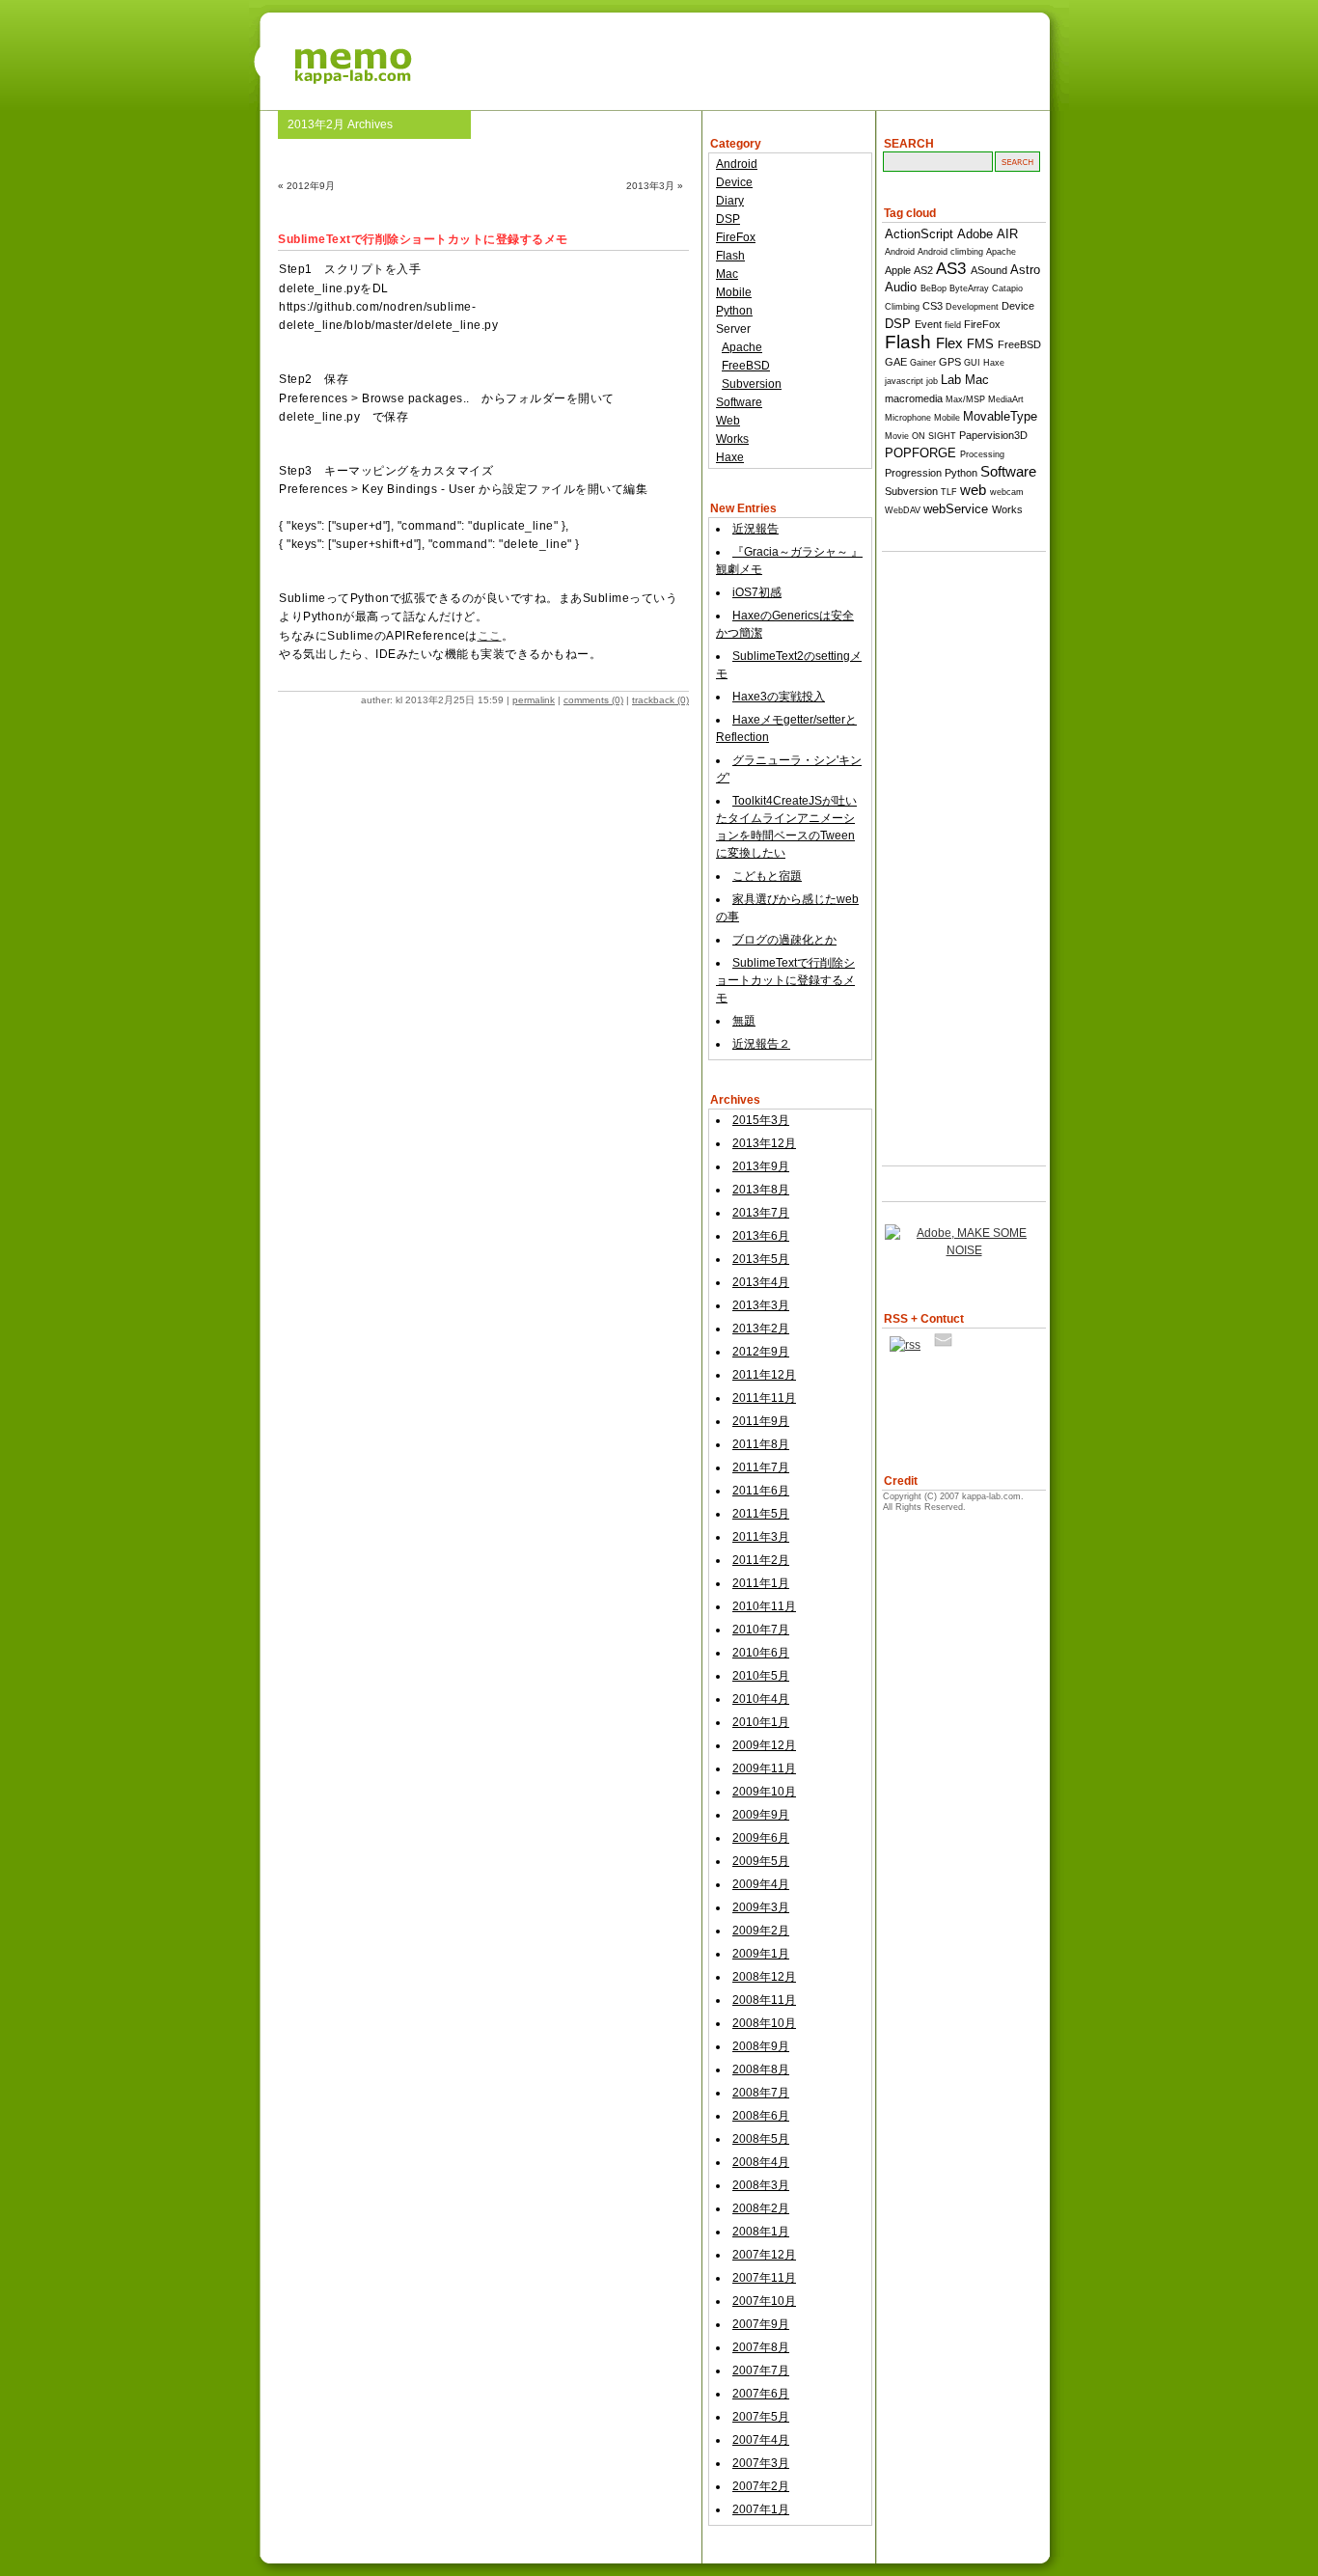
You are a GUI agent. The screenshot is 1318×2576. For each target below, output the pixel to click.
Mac (727, 274)
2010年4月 (761, 1699)
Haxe (730, 457)
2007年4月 (761, 2440)
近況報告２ (761, 1044)
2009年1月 (761, 1954)
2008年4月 (761, 2162)
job (932, 381)
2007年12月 (764, 2255)
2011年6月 (761, 1491)
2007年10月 (764, 2301)
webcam (1007, 492)
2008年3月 (761, 2185)
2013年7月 (761, 1213)
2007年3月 (761, 2463)
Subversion (752, 384)
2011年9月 (761, 1421)
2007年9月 (761, 2324)
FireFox (736, 237)
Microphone (908, 418)
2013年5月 (761, 1259)
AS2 (923, 270)
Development (972, 307)
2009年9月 (761, 1815)
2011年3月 (761, 1537)
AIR (1007, 234)
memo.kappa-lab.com (659, 53)
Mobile (734, 292)
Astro (1025, 270)
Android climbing (950, 252)
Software (739, 402)
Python (734, 311)
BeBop (934, 288)
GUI (972, 363)
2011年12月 (764, 1375)
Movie (897, 436)
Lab (951, 380)
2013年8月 (761, 1190)
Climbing (902, 307)
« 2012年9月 (306, 186)
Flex (949, 343)
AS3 (951, 269)
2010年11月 (764, 1606)
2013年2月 (761, 1329)
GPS (950, 362)
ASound (989, 270)
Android (737, 164)
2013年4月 (761, 1282)
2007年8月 (761, 2347)
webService (956, 509)
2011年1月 (761, 1583)
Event (928, 324)
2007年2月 (761, 2486)
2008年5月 (761, 2139)
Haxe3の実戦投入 (779, 697)
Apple (898, 270)
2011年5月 (761, 1514)
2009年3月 (761, 1907)
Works (732, 439)
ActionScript (919, 234)
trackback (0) (660, 700)
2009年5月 (761, 1861)
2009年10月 (764, 1792)
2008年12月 (764, 1977)
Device (734, 182)
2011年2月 (761, 1560)
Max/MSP (965, 399)
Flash (730, 256)
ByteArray (969, 288)
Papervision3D (993, 435)
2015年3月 (761, 1120)
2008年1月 (761, 2232)
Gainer (923, 363)
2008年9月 (761, 2046)
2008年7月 (761, 2093)
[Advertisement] (959, 844)
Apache (742, 347)
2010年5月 (761, 1676)
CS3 (933, 306)
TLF (949, 492)
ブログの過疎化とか (784, 940)
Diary (730, 201)
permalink (534, 700)
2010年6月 (761, 1653)
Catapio (1007, 288)
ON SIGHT (934, 436)
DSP (728, 219)
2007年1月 (761, 2509)
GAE (896, 362)
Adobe (975, 234)
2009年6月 (761, 1838)
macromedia (914, 398)
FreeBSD (746, 366)
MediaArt (1006, 399)
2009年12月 (764, 1745)
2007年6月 (761, 2394)
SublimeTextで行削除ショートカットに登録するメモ (785, 980)
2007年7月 (761, 2370)
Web (728, 421)
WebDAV (903, 510)
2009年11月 (764, 1768)
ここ (490, 636)
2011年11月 (764, 1398)
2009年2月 (761, 1931)
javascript (904, 381)
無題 (744, 1021)
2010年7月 (761, 1630)
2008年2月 (761, 2208)
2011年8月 (761, 1444)
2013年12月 (764, 1143)
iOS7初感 (757, 592)
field (953, 325)
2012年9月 (761, 1352)
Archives (735, 1100)
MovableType (1000, 416)
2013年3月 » (655, 186)
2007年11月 (764, 2278)
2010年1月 (761, 1722)
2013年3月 (761, 1305)
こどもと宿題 (767, 876)
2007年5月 (761, 2417)
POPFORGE (920, 453)
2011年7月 (761, 1467)
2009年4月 (761, 1884)
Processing (982, 454)
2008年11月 (764, 2000)
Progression (913, 473)
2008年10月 (764, 2023)
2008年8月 (761, 2069)
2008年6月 (761, 2116)
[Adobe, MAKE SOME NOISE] (964, 1250)
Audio (901, 287)
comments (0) (593, 700)
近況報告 (755, 529)
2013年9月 (761, 1166)
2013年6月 (761, 1236)
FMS (980, 344)
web (973, 490)
